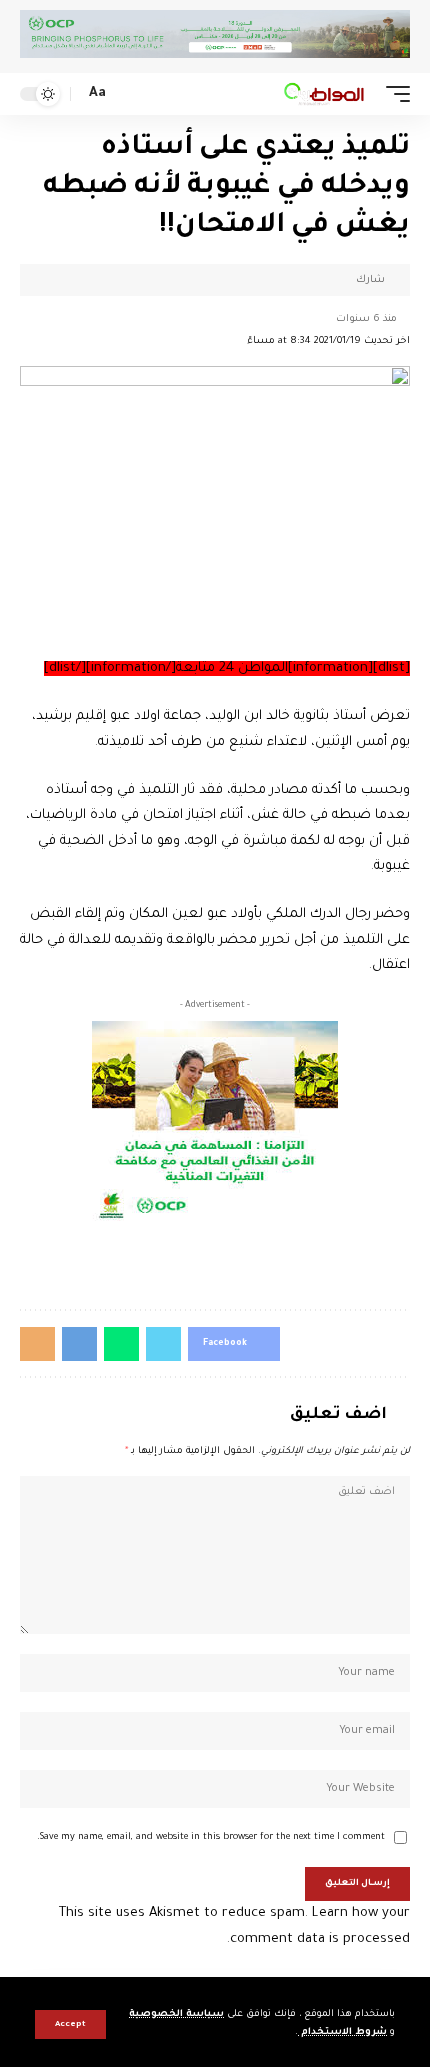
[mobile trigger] (393, 94)
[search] (128, 94)
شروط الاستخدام (342, 2032)
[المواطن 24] (324, 94)
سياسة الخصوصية (176, 2014)
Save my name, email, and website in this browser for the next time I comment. (211, 1837)
